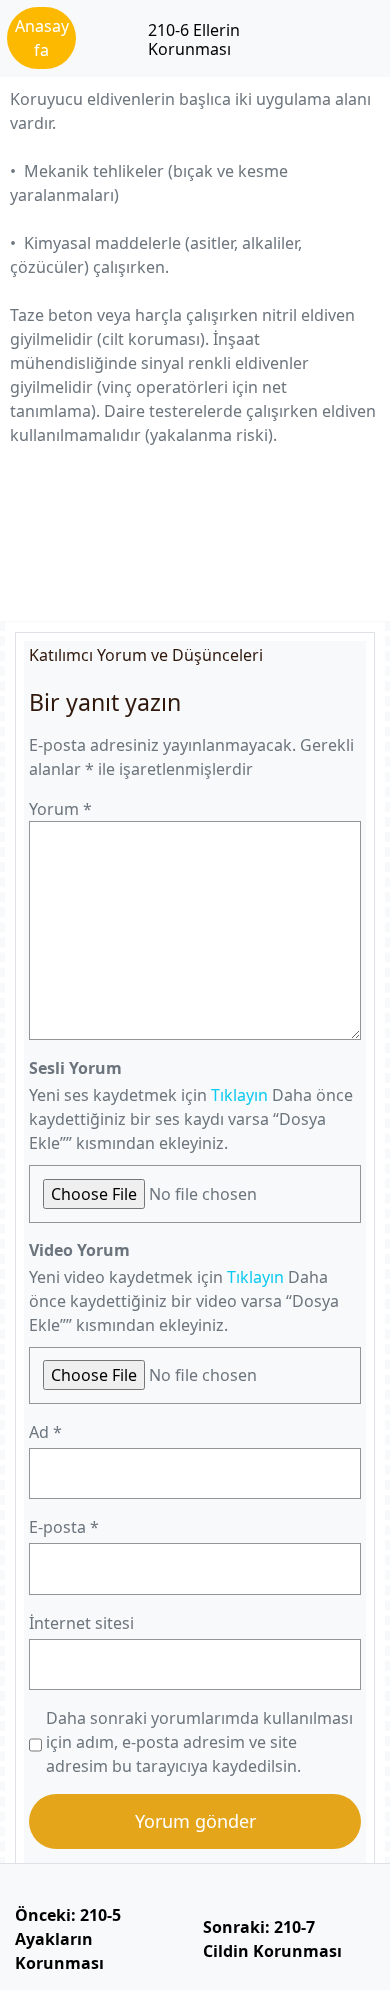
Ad (45, 1432)
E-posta (64, 1527)
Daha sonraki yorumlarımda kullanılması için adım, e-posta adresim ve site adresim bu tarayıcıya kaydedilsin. (199, 1742)
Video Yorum (79, 1250)
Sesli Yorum (75, 1068)
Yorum (60, 809)
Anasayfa (42, 38)
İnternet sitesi (81, 1623)
